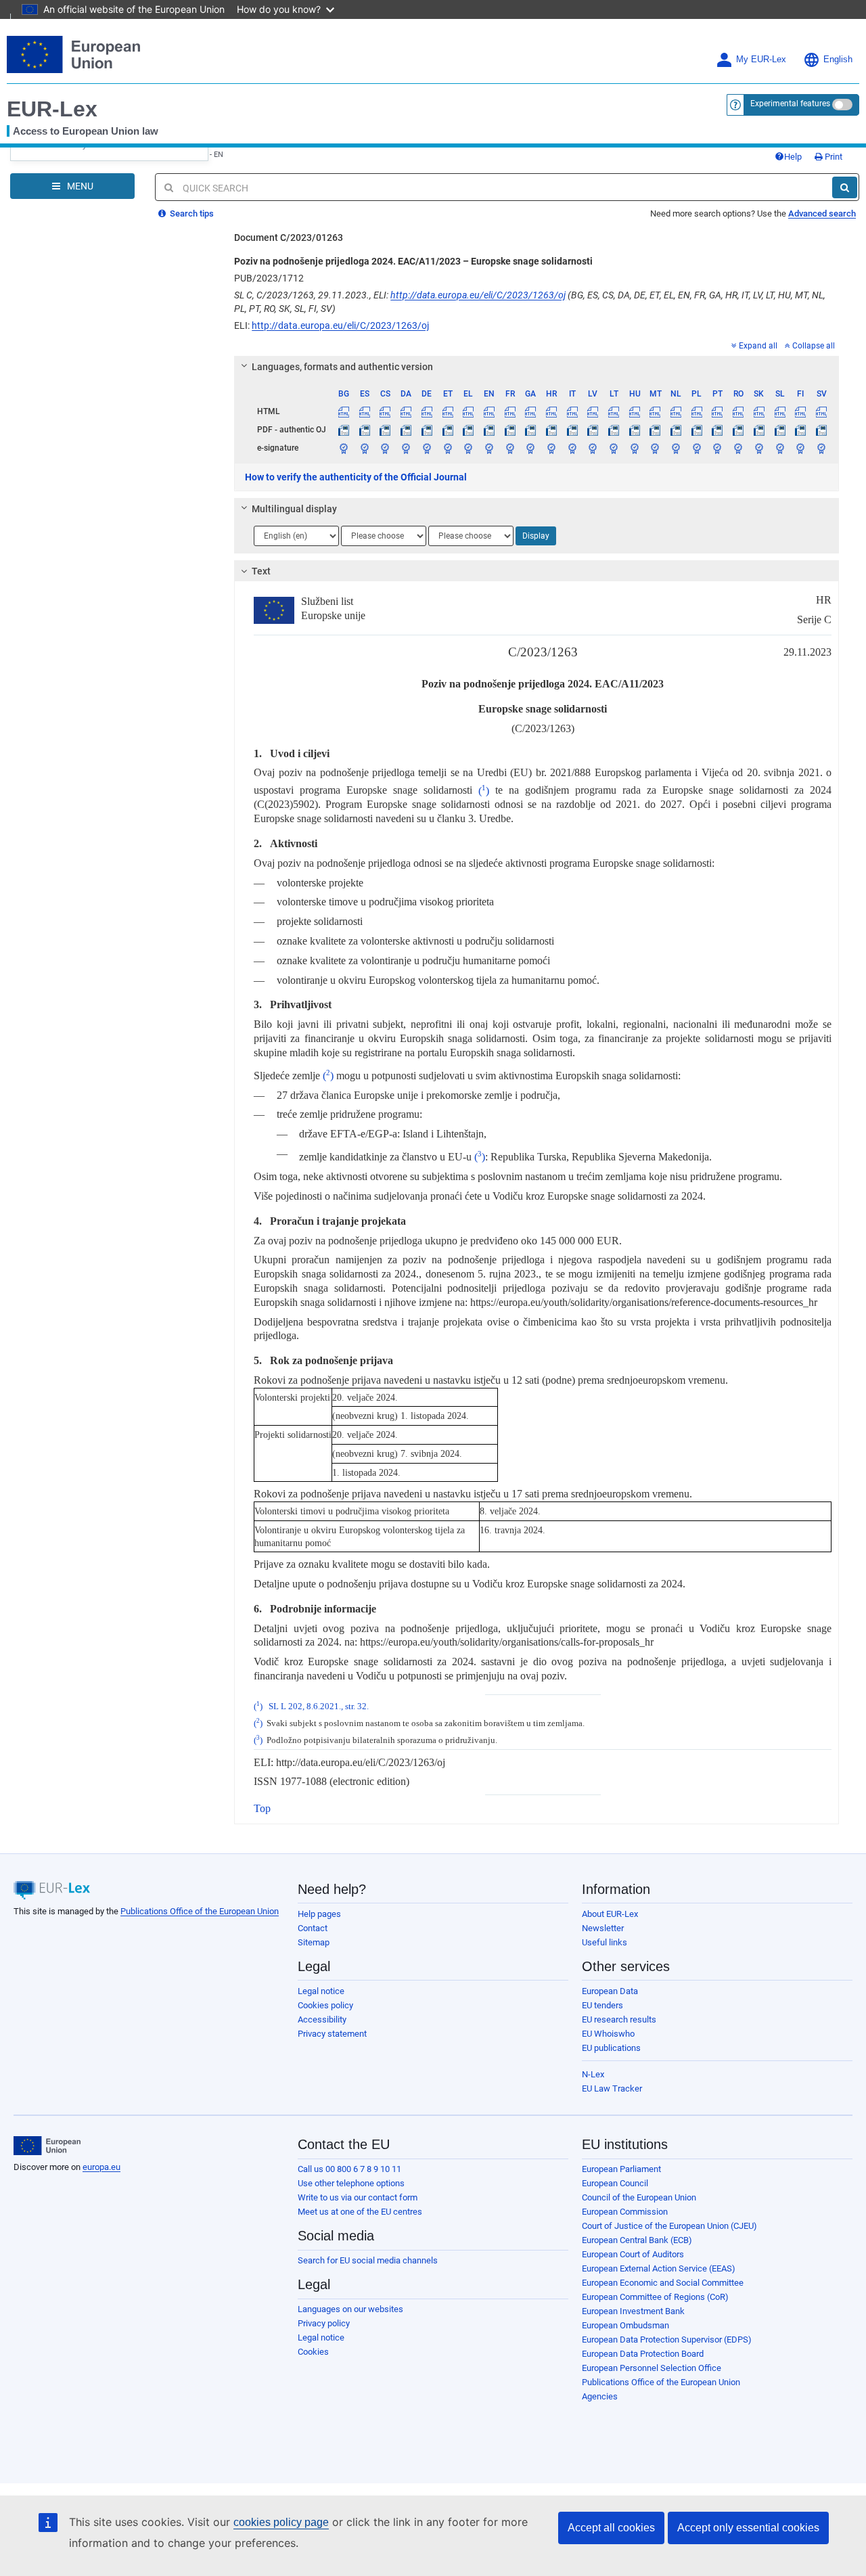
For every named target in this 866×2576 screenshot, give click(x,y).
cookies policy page (281, 2522)
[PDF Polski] (697, 430)
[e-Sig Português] (718, 448)
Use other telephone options (351, 2183)
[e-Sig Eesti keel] (448, 448)
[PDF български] (344, 430)
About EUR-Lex (610, 1914)
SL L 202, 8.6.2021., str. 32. (319, 1707)
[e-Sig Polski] (697, 448)
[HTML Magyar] (635, 411)
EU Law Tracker (612, 2088)
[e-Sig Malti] (656, 448)
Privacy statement (332, 2034)
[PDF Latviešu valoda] (593, 430)
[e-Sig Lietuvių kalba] (614, 448)
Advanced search (822, 213)
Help (793, 157)
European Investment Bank (633, 2311)
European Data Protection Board (643, 2354)
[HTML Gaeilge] (530, 411)
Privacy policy (324, 2323)
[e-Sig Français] (510, 448)
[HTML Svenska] (821, 411)
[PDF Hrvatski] (551, 430)
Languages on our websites (350, 2309)
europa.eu (101, 2167)
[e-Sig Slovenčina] (759, 448)
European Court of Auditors (633, 2254)
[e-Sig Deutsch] (427, 448)
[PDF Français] (510, 430)
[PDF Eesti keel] (448, 430)
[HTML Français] (510, 411)
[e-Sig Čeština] (386, 448)
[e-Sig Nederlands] (676, 448)
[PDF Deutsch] (427, 430)
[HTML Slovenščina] (780, 411)
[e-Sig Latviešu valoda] (593, 448)
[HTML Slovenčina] (759, 411)
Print (833, 157)
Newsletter (603, 1928)
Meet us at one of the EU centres (360, 2212)
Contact (313, 1928)
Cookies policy (325, 2005)
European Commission (625, 2212)
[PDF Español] (365, 430)
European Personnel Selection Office (652, 2368)
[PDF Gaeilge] (530, 430)
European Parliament (621, 2169)
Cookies (313, 2352)
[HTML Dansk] (406, 411)
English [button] (838, 60)
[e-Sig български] (344, 448)
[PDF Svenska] (821, 430)
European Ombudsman (625, 2325)
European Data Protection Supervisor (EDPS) (667, 2340)
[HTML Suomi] (800, 411)
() (484, 791)
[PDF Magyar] (635, 430)
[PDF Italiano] (572, 430)
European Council (615, 2183)
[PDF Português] (718, 430)
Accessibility (322, 2019)
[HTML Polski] (697, 411)
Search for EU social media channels (368, 2260)
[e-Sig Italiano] (572, 448)
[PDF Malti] (656, 430)
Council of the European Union (639, 2197)
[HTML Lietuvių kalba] (614, 411)
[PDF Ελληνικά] (468, 430)
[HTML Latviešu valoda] (593, 411)
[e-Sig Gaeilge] (530, 448)
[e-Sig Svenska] (821, 448)
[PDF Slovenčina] (759, 430)
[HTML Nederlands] (676, 411)
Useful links (605, 1942)
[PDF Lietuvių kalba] (614, 430)
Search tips (191, 213)
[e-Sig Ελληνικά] (468, 448)
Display (536, 536)
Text (261, 571)
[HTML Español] (365, 411)
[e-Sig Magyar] (635, 448)
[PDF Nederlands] (676, 430)
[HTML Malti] (656, 411)
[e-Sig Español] (365, 448)
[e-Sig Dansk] (406, 448)
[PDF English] (489, 430)
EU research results (619, 2019)
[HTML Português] (718, 411)
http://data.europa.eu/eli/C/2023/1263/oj (478, 295)
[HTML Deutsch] (427, 411)
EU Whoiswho (608, 2034)
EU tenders (602, 2005)
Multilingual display (294, 509)
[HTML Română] (738, 411)
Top (262, 1808)
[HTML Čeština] (386, 411)
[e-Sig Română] (738, 448)
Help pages (319, 1914)
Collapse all (814, 346)
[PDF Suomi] (800, 430)
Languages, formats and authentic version (342, 367)
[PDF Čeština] (386, 430)
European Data (610, 1991)
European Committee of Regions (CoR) (655, 2297)
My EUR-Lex (761, 60)
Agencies (600, 2396)
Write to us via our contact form (358, 2197)
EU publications (611, 2048)
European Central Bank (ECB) (637, 2240)
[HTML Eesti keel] (448, 411)
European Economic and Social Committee (663, 2283)
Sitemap (314, 1942)
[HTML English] (489, 411)
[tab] (537, 367)
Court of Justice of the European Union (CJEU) (669, 2226)
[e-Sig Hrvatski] (551, 448)
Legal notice (321, 1991)
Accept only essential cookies (748, 2528)
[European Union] (47, 2146)
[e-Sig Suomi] (800, 448)
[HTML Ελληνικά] (468, 411)
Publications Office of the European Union (200, 1911)
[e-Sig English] (489, 448)
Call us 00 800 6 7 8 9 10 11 (349, 2169)
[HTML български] (344, 411)
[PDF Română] (738, 430)
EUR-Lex (52, 109)
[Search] (845, 187)
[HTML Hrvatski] (551, 411)
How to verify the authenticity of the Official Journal (356, 477)
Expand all (758, 346)
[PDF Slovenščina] (780, 430)
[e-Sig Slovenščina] (780, 448)
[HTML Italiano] (572, 411)
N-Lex (593, 2074)
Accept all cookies (611, 2528)
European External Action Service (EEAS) (659, 2268)
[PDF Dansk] (406, 430)
